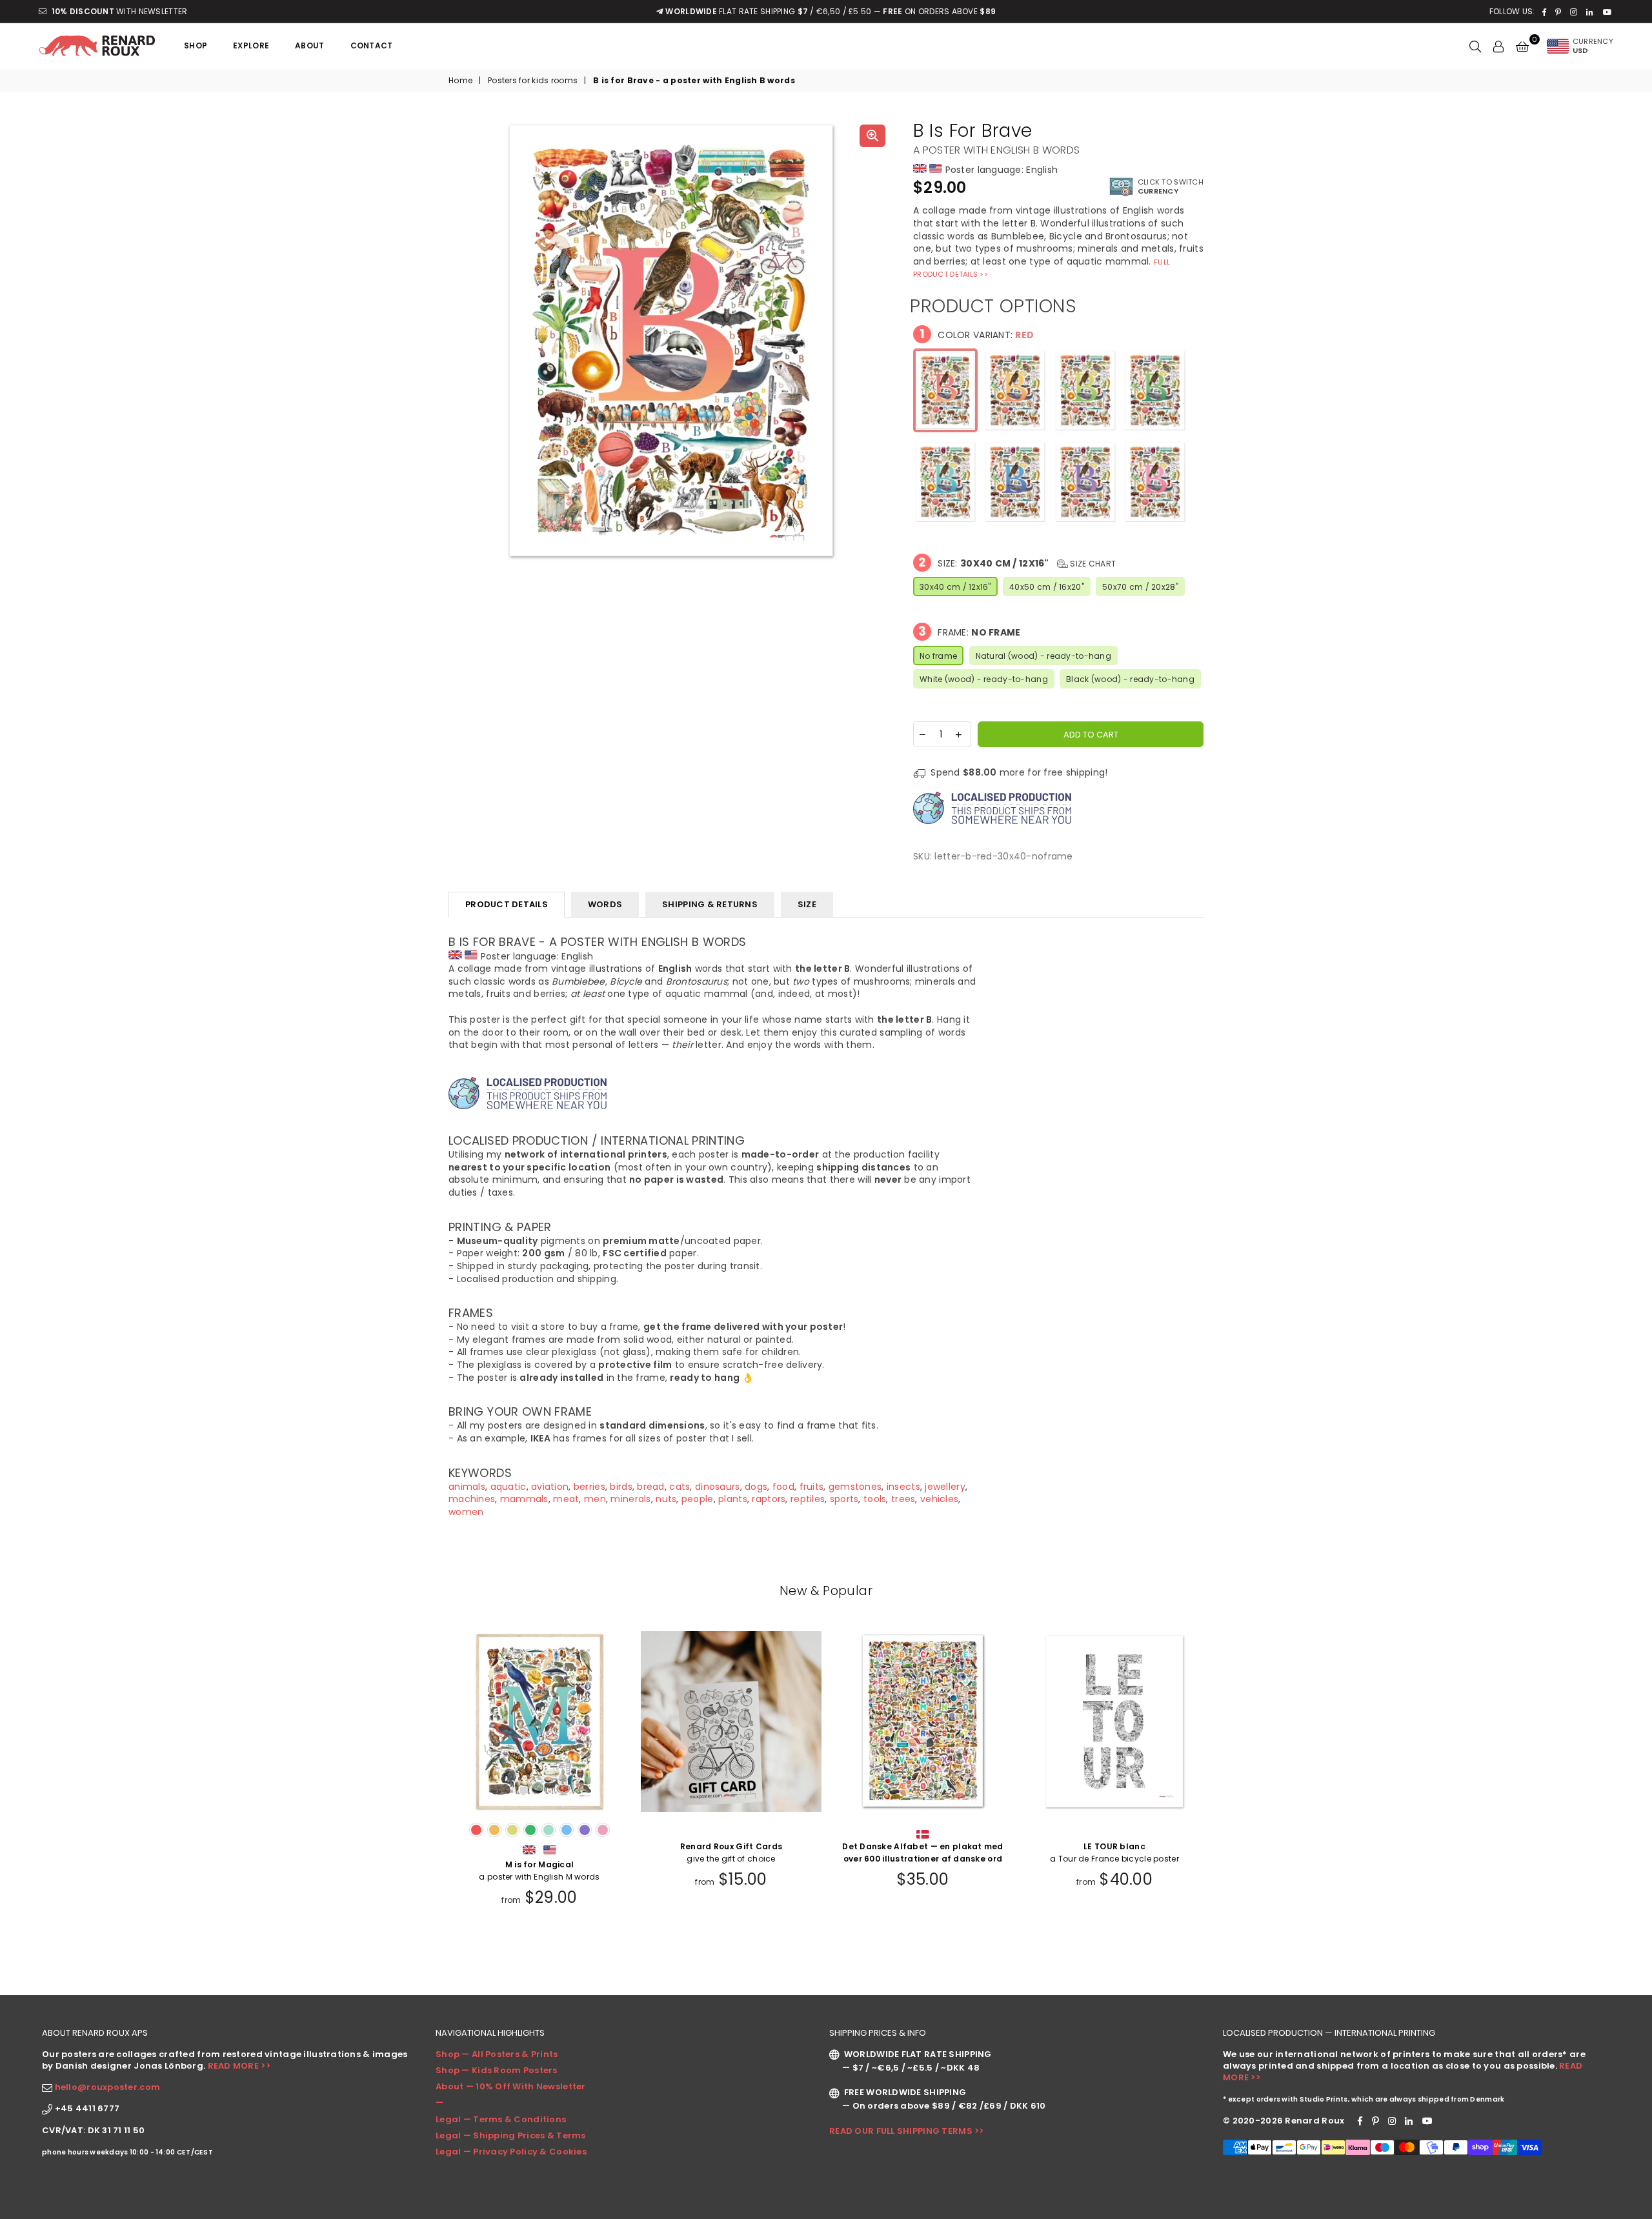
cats (680, 1487)
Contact (372, 45)
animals (467, 1487)
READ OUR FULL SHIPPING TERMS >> (907, 2131)
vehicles (939, 1499)
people (698, 1499)
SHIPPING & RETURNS (710, 904)
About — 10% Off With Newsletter (511, 2086)
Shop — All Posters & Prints (497, 2054)
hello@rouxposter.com (108, 2087)
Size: (1017, 562)
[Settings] (1498, 46)
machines (472, 1499)
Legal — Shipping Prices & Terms (511, 2135)
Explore (251, 45)
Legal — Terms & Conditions (501, 2119)
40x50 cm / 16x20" (1047, 587)
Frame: (970, 631)
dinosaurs (718, 1487)
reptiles (808, 1499)
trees (903, 1499)
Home (460, 81)
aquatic (509, 1487)
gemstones (855, 1487)
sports (844, 1499)
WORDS (605, 904)
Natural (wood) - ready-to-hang (1043, 656)
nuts (666, 1499)
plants (733, 1499)
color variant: (977, 334)
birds (621, 1487)
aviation (550, 1487)
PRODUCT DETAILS (507, 904)
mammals (524, 1499)
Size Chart (1092, 564)
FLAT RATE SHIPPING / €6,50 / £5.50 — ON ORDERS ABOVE (831, 11)
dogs (756, 1487)
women (466, 1512)
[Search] (1475, 46)
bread (650, 1487)
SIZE (807, 904)
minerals (630, 1499)
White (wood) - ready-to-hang (984, 679)
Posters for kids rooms (533, 81)
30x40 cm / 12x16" (955, 587)
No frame (938, 656)
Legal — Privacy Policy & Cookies (511, 2152)
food (783, 1487)
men (595, 1499)
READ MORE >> (239, 2066)
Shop (196, 45)
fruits (812, 1487)
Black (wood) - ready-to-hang (1130, 679)
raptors (769, 1499)
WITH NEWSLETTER (119, 11)
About (309, 45)
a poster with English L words (1114, 1871)
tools (875, 1499)
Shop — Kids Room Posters (497, 2070)
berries (589, 1487)
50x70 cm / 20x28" (1140, 587)
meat (566, 1499)
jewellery (945, 1487)
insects (903, 1487)
